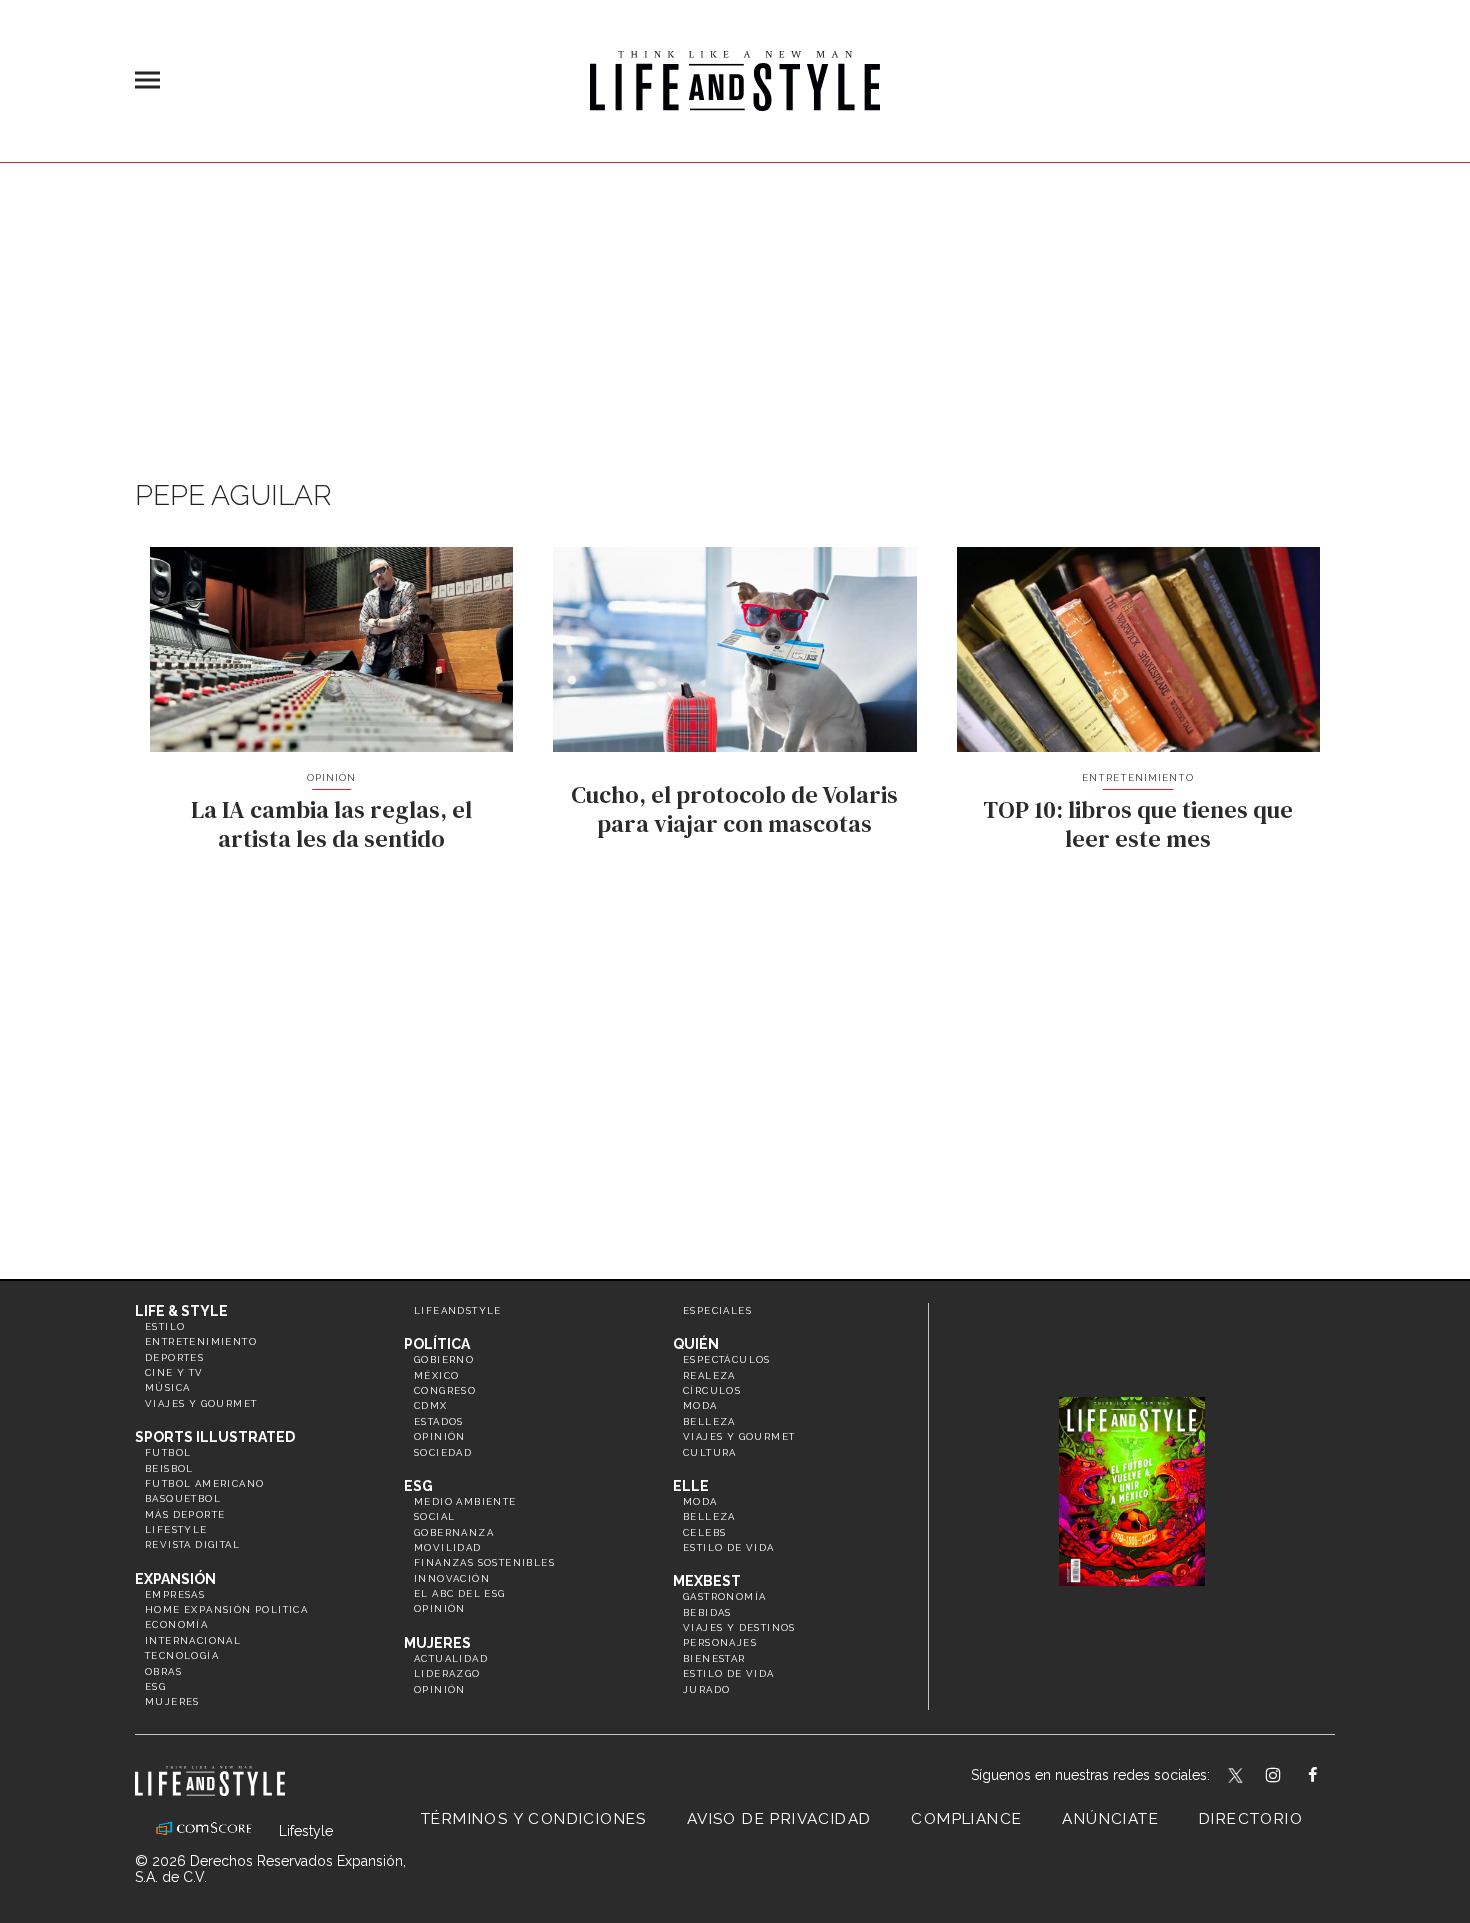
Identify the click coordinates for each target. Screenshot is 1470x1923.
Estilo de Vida (729, 1673)
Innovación (452, 1578)
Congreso (445, 1390)
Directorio (1251, 1819)
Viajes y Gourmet (201, 1403)
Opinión (331, 777)
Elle (691, 1486)
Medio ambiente (465, 1501)
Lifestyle (176, 1529)
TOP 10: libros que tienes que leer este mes (1138, 824)
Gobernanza (454, 1532)
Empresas (175, 1594)
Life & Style (181, 1311)
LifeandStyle (458, 1310)
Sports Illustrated (215, 1437)
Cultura (710, 1452)
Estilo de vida (729, 1547)
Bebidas (707, 1612)
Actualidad (451, 1658)
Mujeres (172, 1701)
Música (167, 1387)
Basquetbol (183, 1498)
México (436, 1375)
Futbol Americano (204, 1483)
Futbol (168, 1452)
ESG (155, 1686)
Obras (163, 1671)
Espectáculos (727, 1359)
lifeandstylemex (1290, 1777)
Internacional (193, 1640)
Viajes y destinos (739, 1627)
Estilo (165, 1326)
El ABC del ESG (460, 1593)
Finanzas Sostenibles (484, 1562)
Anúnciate (1110, 1819)
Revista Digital (192, 1544)
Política (437, 1344)
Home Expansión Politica (226, 1609)
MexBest (707, 1581)
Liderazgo (447, 1673)
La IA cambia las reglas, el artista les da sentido (331, 824)
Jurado (706, 1689)
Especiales (717, 1310)
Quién (696, 1344)
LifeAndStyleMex (1330, 1777)
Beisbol (169, 1468)
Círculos (712, 1390)
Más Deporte (185, 1514)
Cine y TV (174, 1372)
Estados (439, 1421)
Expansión (175, 1579)
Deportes (174, 1357)
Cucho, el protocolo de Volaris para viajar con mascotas (734, 809)
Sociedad (443, 1452)
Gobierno (444, 1359)
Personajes (720, 1642)
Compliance (966, 1819)
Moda (700, 1405)
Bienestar (714, 1658)
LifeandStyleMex (1237, 1777)
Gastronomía (724, 1596)
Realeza (709, 1375)
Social (434, 1516)
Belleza (709, 1421)
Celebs (704, 1532)
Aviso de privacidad (779, 1819)
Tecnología (182, 1655)
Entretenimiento (1138, 777)
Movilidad (448, 1547)
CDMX (431, 1405)
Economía (176, 1624)
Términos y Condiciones (534, 1819)
